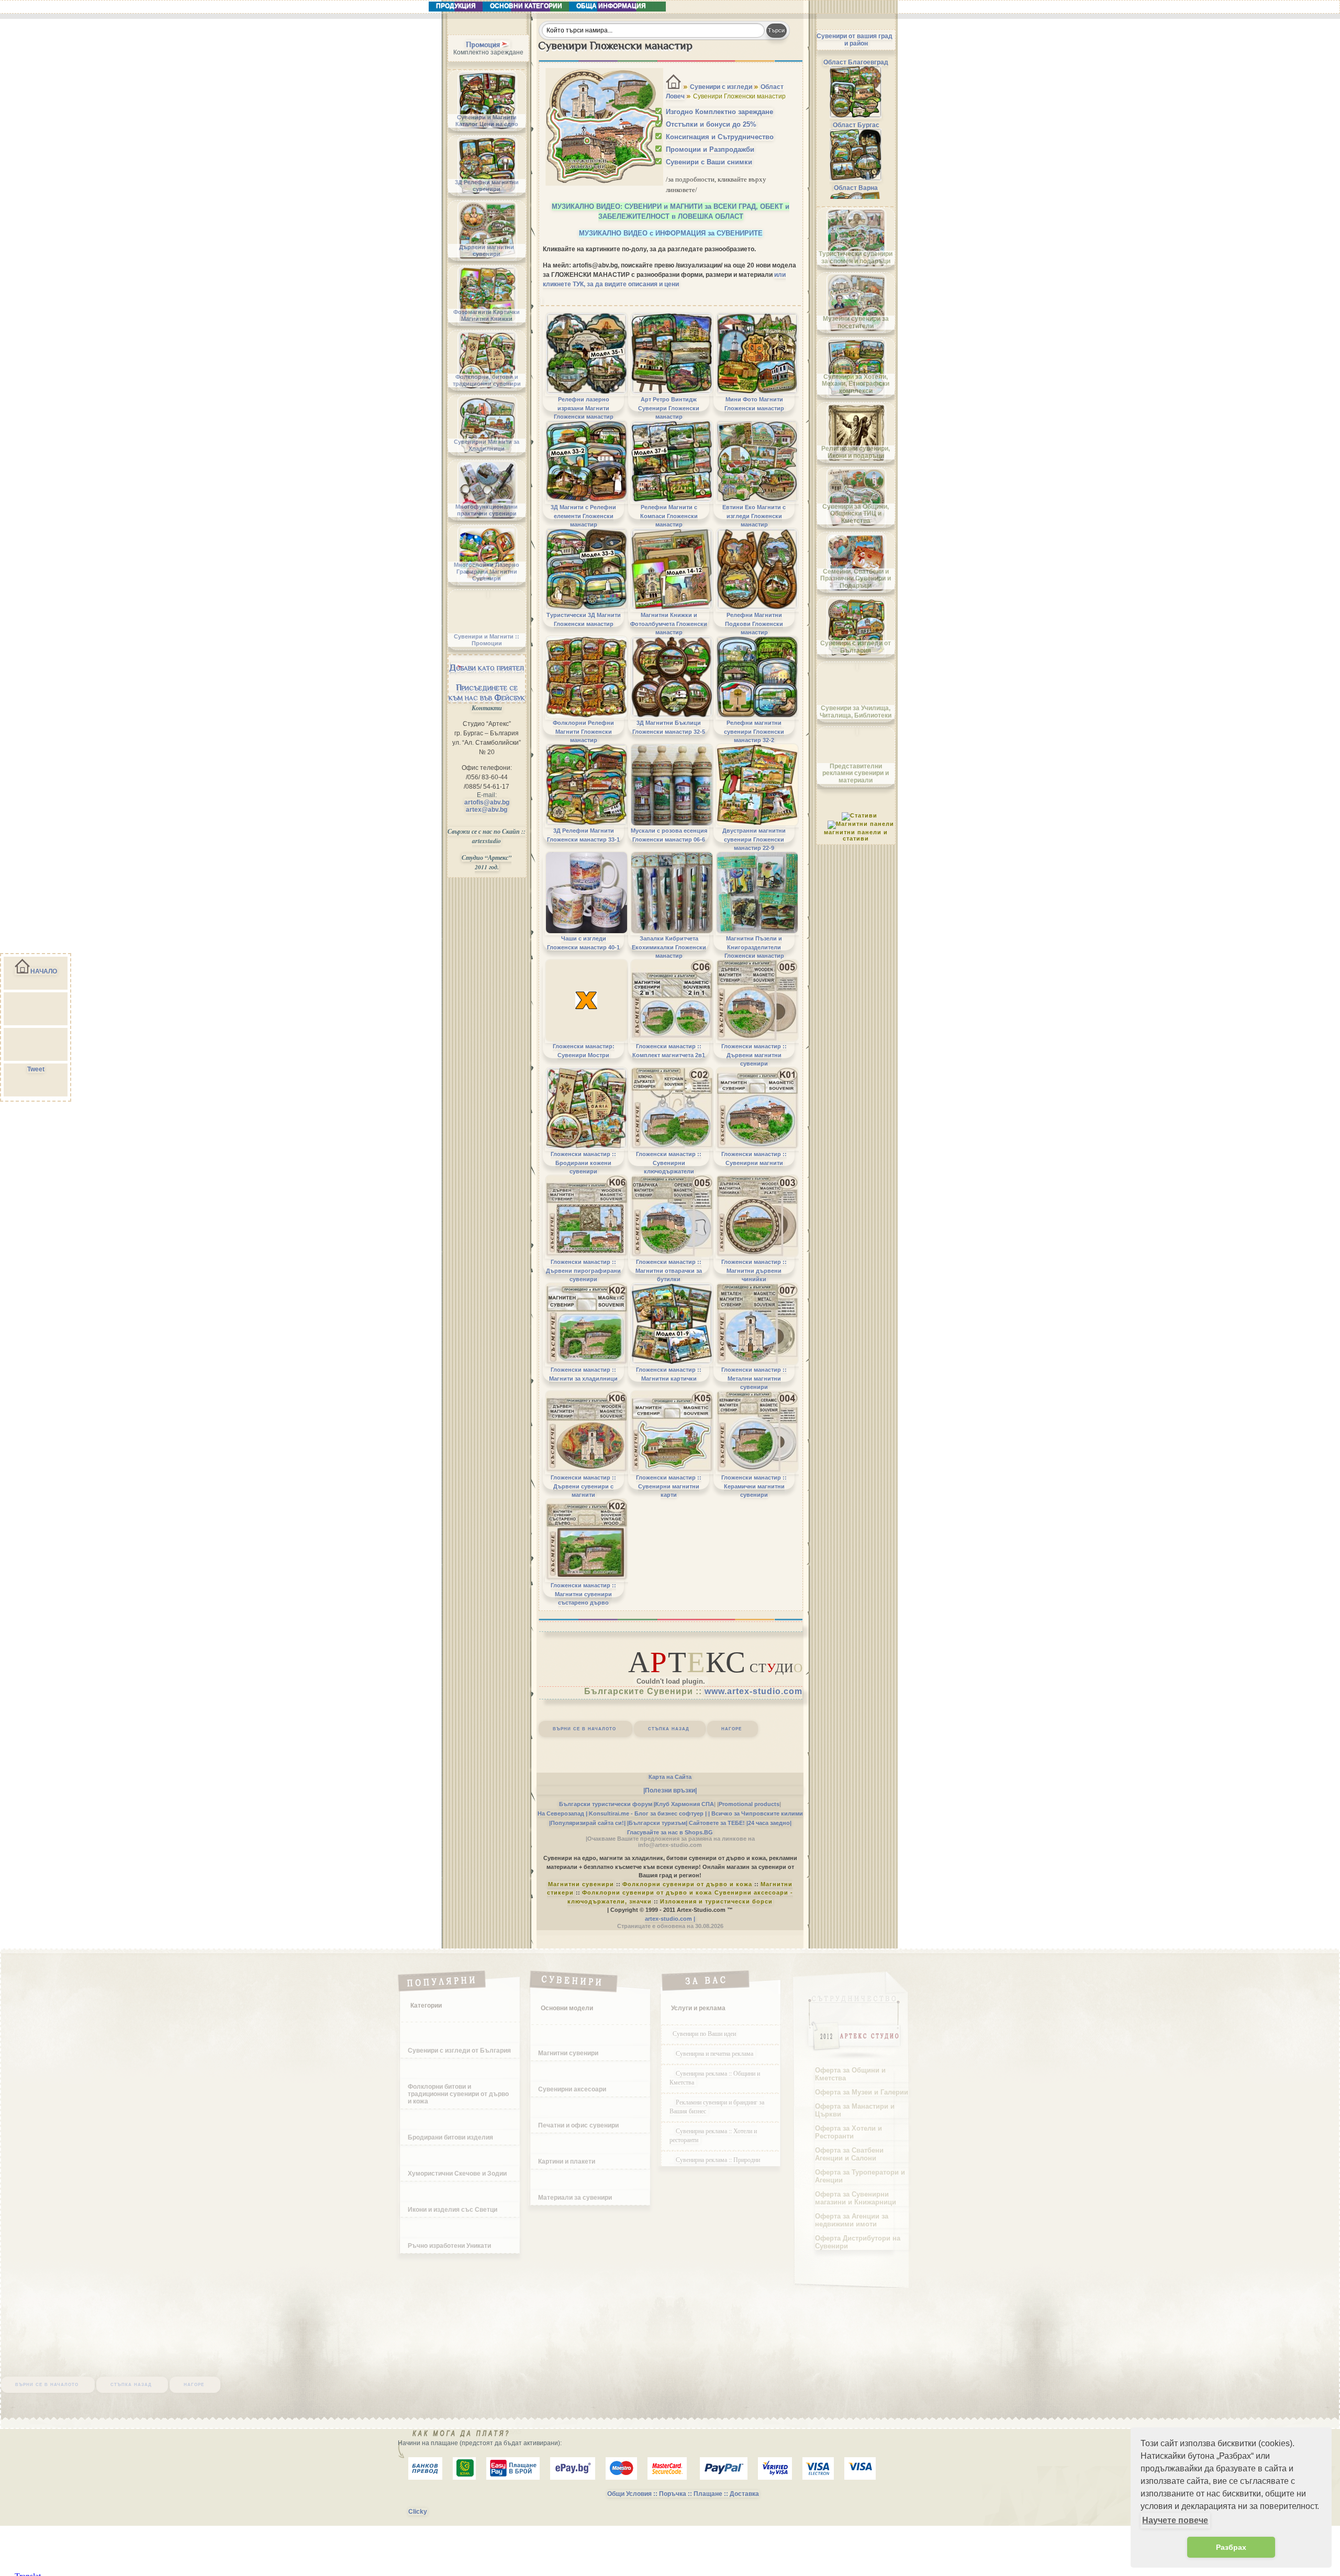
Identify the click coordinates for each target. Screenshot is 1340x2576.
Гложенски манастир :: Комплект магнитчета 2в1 (669, 1050)
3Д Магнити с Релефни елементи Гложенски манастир (583, 516)
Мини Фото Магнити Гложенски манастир (754, 404)
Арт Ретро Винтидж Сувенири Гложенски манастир (669, 408)
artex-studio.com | (670, 1919)
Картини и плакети (567, 2161)
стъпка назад (669, 1728)
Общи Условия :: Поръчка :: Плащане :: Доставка (683, 2494)
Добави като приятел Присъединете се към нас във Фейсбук (487, 682)
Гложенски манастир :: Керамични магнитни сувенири (754, 1486)
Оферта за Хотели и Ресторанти (848, 2132)
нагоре (732, 1728)
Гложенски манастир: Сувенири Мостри (584, 1050)
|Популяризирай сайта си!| (587, 1823)
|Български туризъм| (657, 1823)
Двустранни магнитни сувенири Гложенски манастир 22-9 (754, 839)
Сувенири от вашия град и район (855, 40)
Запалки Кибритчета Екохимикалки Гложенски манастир (669, 947)
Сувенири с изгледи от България (459, 2051)
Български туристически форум (606, 1804)
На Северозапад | (562, 1813)
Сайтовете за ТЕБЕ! (717, 1823)
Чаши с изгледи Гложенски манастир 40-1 (583, 943)
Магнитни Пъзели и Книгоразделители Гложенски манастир (754, 947)
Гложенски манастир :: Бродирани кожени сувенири (583, 1163)
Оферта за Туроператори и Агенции (860, 2176)
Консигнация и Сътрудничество (720, 137)
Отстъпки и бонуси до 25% (711, 124)
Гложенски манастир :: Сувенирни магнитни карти (669, 1486)
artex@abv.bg (487, 810)
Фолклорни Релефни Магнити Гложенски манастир (583, 731)
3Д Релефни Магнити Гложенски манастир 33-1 (583, 835)
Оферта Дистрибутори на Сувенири (858, 2242)
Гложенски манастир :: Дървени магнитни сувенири (754, 1055)
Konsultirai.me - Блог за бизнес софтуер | (648, 1813)
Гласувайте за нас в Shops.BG (670, 1832)
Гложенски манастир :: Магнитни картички (669, 1374)
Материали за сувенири (575, 2198)
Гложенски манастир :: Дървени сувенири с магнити (583, 1486)
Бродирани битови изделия (450, 2137)
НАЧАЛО (44, 971)
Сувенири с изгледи (721, 87)
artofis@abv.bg (487, 802)
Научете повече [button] (1175, 2520)
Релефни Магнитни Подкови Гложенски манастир (754, 624)
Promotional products (749, 1804)
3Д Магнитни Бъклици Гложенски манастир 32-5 (669, 727)
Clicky (418, 2512)
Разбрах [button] (1231, 2547)
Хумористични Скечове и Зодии (457, 2174)
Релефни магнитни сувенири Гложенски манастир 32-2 (754, 731)
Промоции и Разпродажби (710, 149)
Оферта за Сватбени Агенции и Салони (849, 2154)
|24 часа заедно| (769, 1823)
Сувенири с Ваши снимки (709, 162)
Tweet (36, 1069)
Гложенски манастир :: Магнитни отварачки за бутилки (669, 1270)
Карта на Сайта (670, 1777)
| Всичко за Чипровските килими (756, 1813)
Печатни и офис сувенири (578, 2125)
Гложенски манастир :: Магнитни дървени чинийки (754, 1270)
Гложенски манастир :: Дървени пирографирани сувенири (583, 1270)
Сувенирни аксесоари (572, 2089)
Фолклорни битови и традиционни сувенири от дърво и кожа (458, 2094)
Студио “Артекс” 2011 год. (487, 862)
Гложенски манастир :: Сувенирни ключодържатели (669, 1163)
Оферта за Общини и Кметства (850, 2074)
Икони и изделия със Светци (453, 2210)
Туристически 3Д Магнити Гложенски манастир (584, 619)
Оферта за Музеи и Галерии (862, 2092)
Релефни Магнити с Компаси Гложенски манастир (669, 516)
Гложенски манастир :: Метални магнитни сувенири (754, 1378)
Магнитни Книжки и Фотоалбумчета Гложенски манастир (669, 624)
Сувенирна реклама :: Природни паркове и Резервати (715, 2164)
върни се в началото (584, 1728)
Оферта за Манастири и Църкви (855, 2110)
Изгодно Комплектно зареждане (719, 112)
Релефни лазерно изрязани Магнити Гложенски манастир (584, 408)
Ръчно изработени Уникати (449, 2246)
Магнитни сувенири (581, 1884)
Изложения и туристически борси (716, 1901)
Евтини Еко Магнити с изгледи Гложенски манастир (754, 516)
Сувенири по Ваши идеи (704, 2033)
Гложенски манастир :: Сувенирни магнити (754, 1158)
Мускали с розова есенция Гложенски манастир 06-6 (669, 835)
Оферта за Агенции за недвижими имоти (852, 2220)
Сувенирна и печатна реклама (716, 2053)
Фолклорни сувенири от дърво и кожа (687, 1884)
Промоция (483, 44)
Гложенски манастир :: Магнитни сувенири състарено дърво (583, 1594)
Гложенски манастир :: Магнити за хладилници (583, 1374)
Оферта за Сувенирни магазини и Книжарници (856, 2198)
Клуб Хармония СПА (685, 1804)
